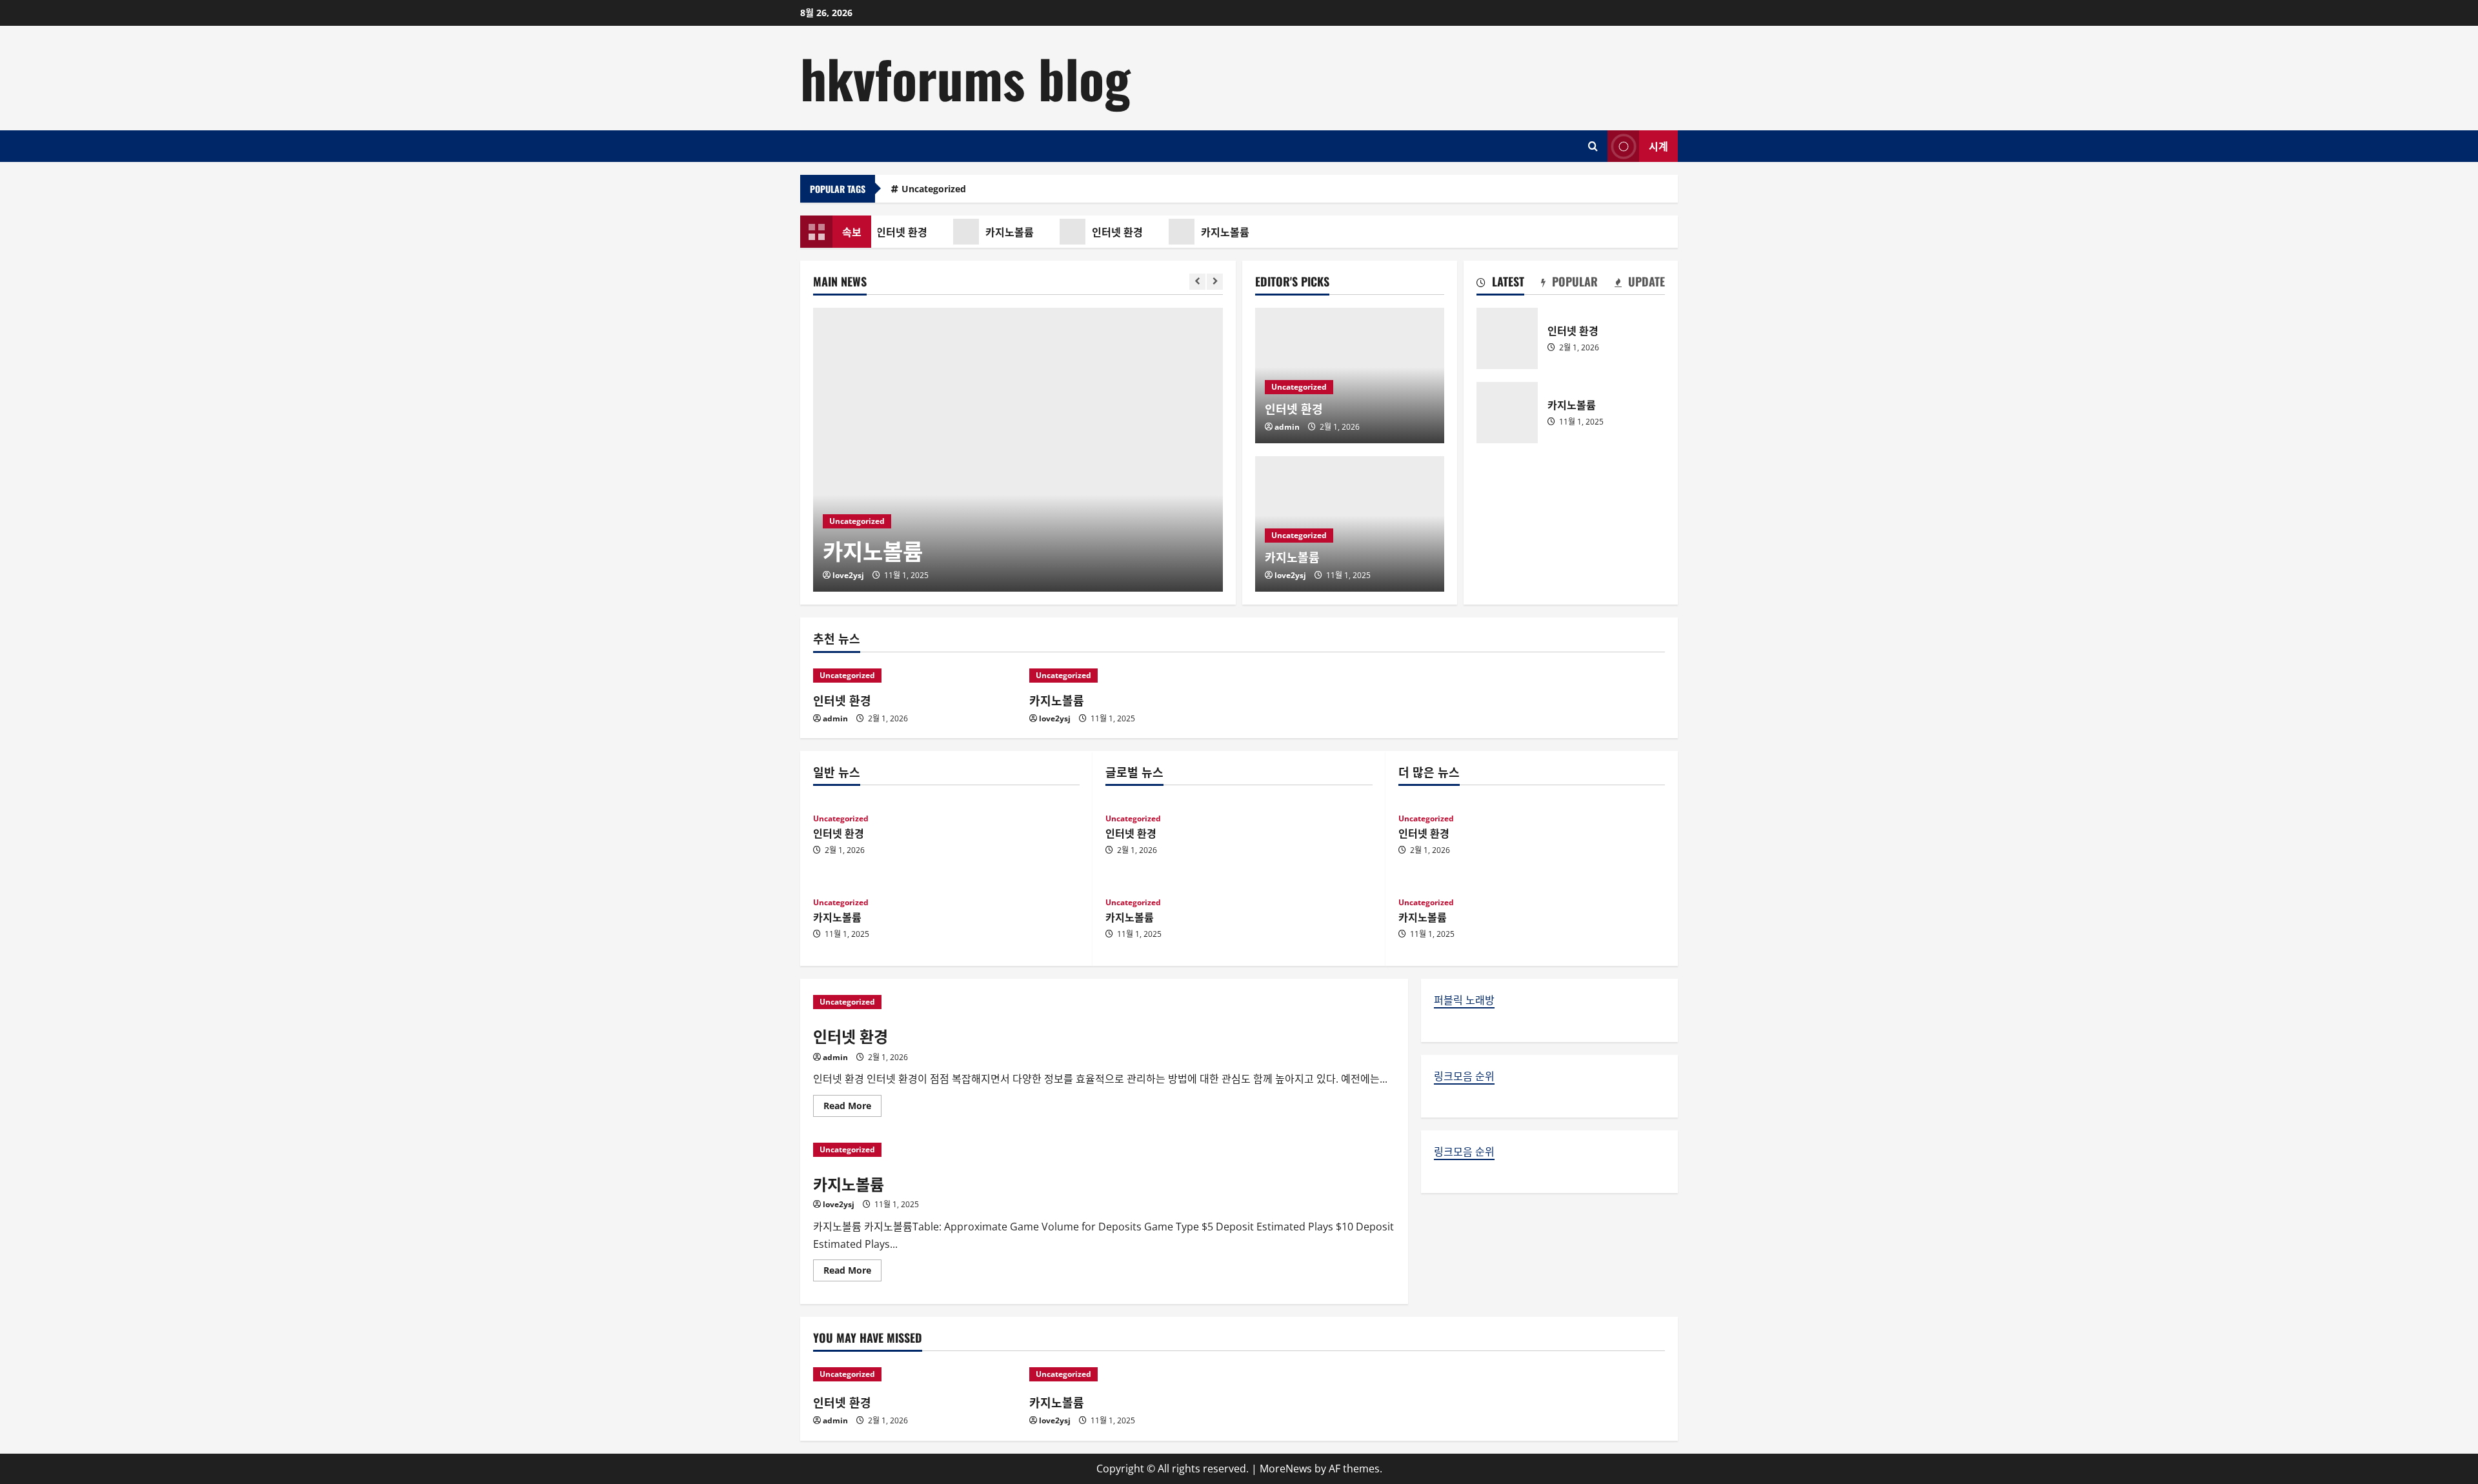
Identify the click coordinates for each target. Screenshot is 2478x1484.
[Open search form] (1593, 146)
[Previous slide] (1197, 282)
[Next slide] (1215, 282)
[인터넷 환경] (915, 676)
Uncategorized (934, 189)
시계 (1658, 145)
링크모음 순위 (1464, 1076)
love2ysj (848, 575)
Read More (852, 1108)
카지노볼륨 (1002, 232)
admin (1287, 427)
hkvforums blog (965, 77)
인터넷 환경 (895, 232)
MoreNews (1286, 1469)
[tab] (1500, 284)
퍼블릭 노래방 (1464, 1000)
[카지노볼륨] (1018, 450)
